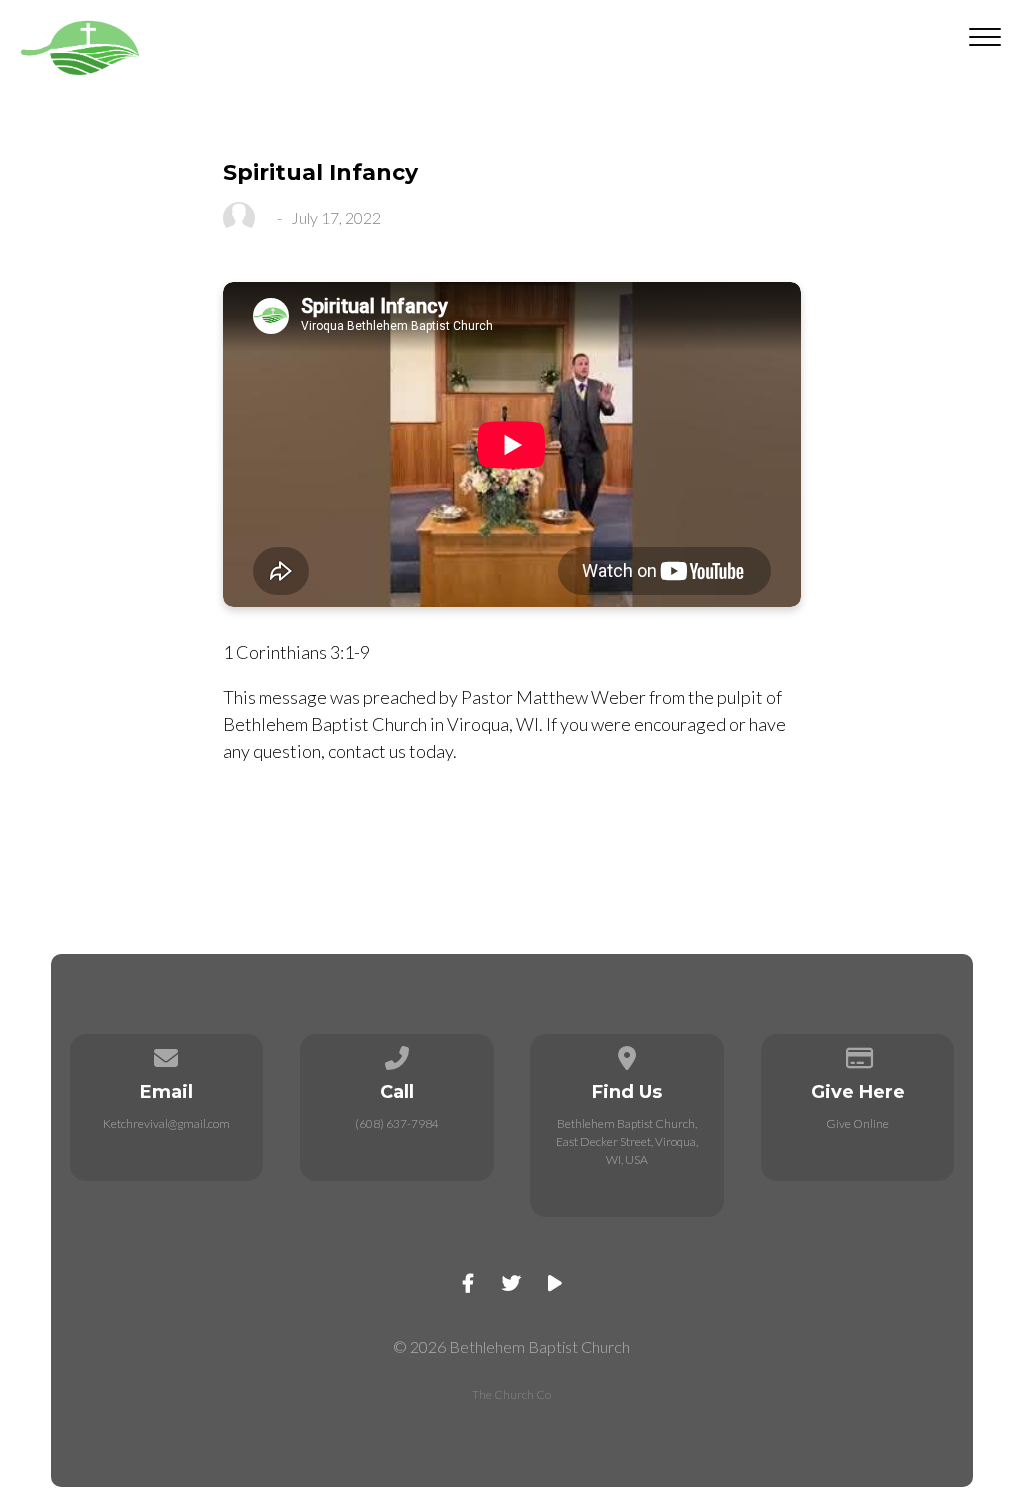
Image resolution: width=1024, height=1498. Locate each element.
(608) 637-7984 (397, 1123)
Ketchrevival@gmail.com (166, 1123)
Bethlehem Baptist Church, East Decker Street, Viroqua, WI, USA (627, 1141)
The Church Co (511, 1394)
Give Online (857, 1123)
